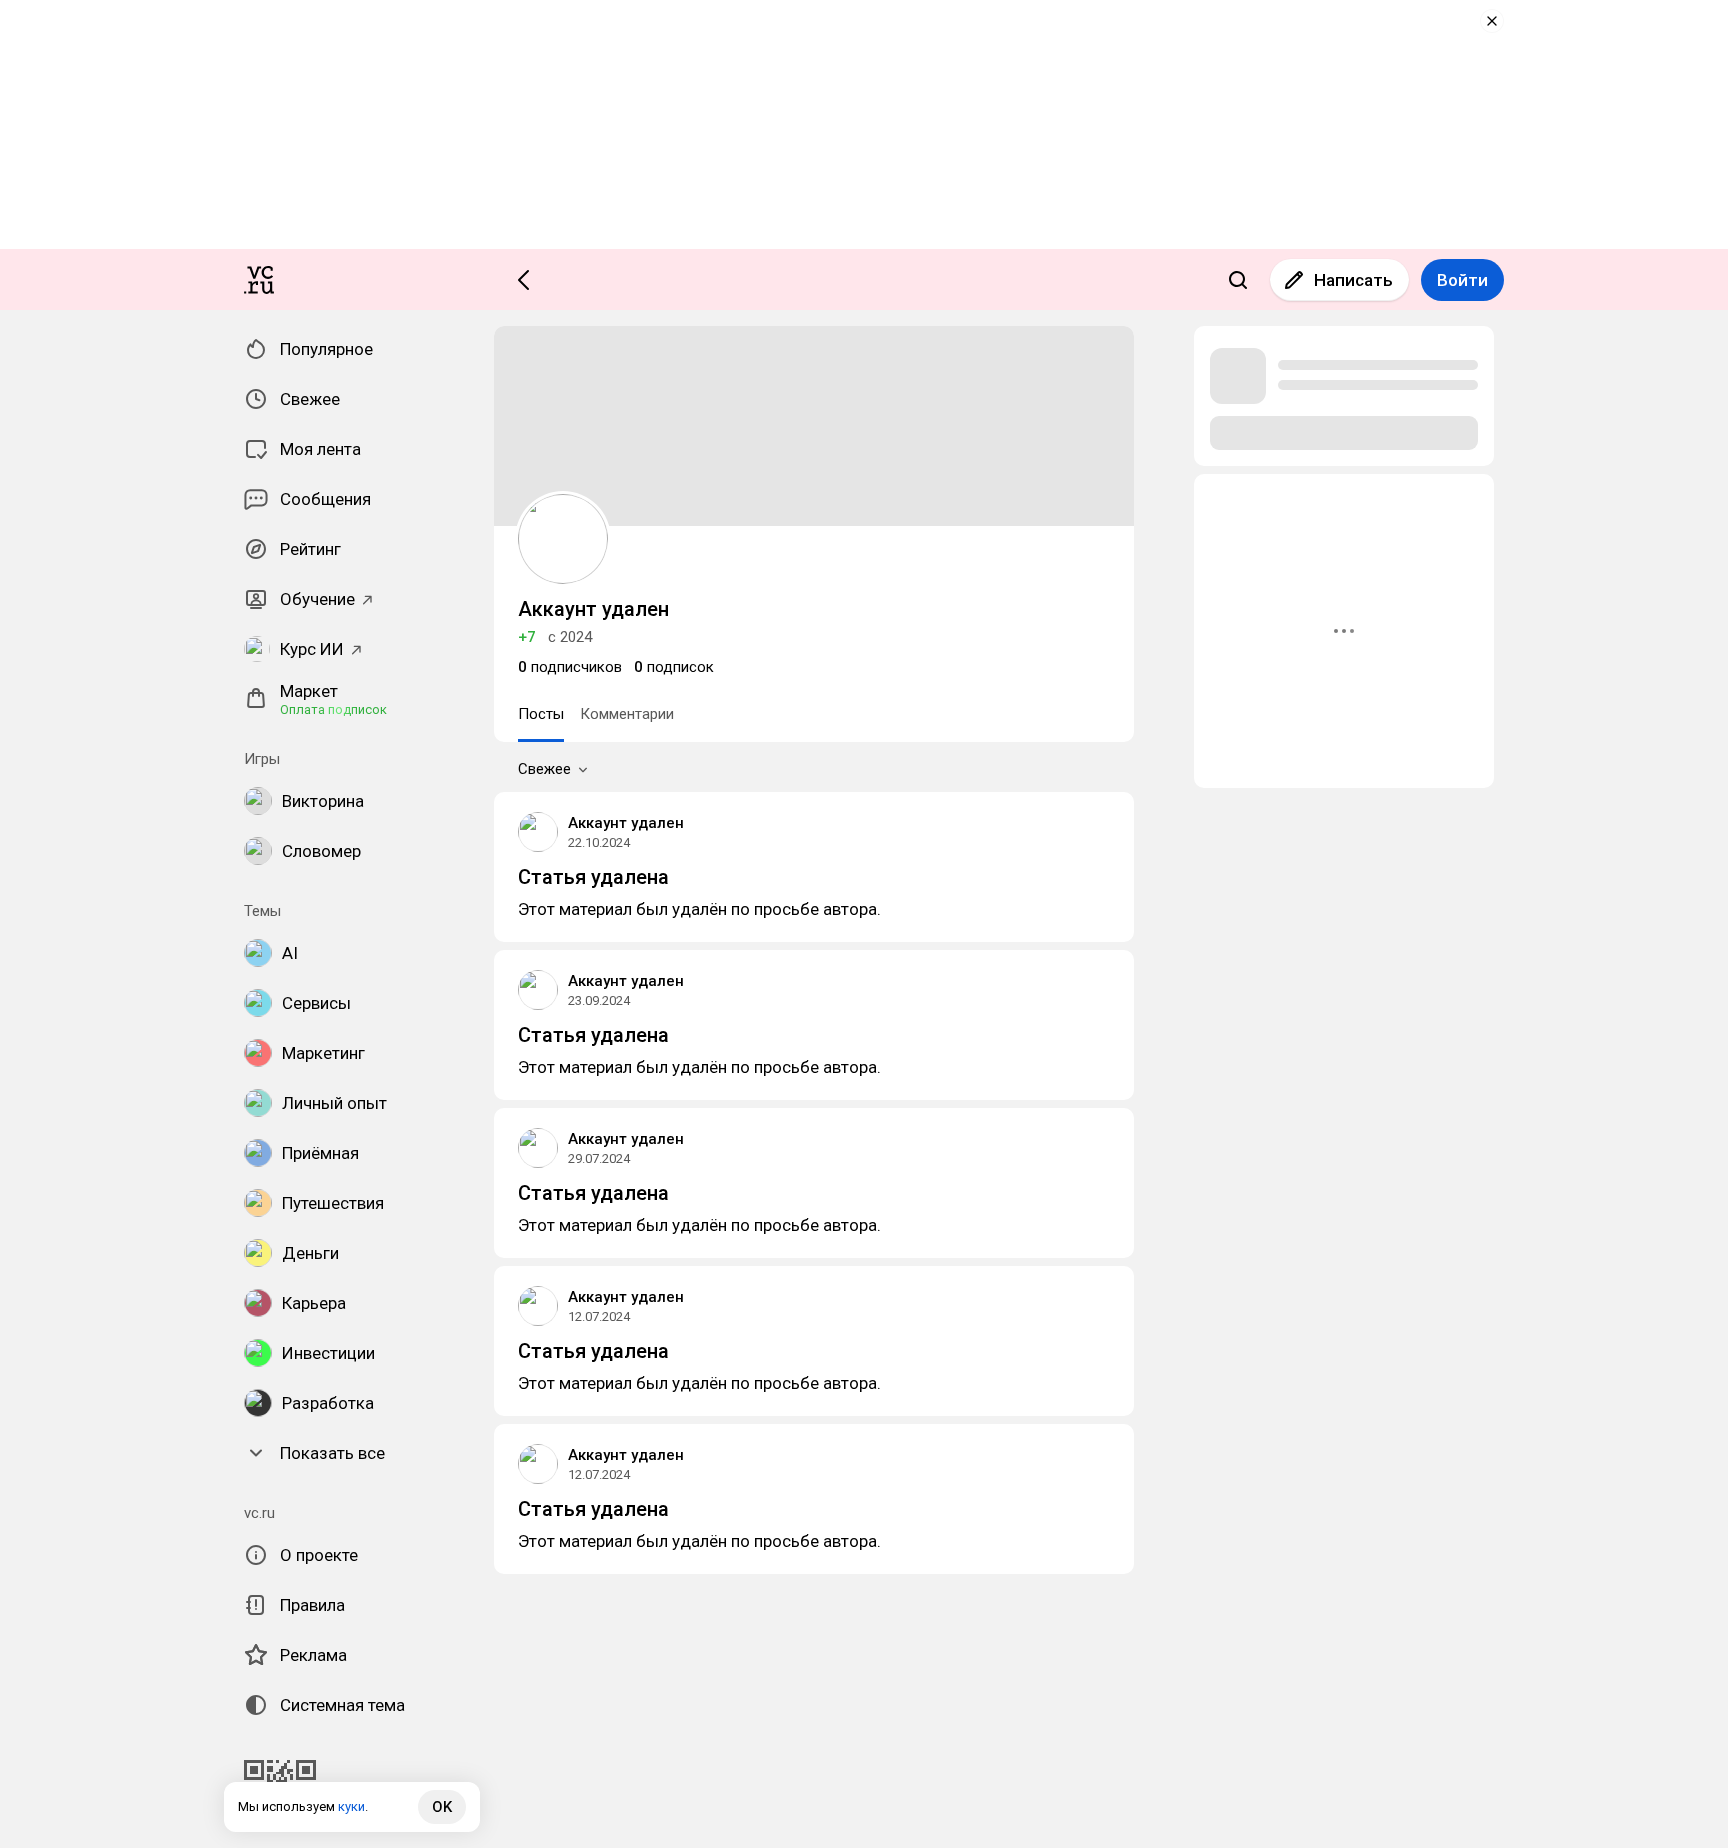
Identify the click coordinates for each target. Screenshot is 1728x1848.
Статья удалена (593, 877)
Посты (541, 714)
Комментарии (627, 714)
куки (351, 1806)
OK (442, 1807)
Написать (1353, 280)
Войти (1462, 280)
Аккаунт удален (626, 823)
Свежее (544, 769)
